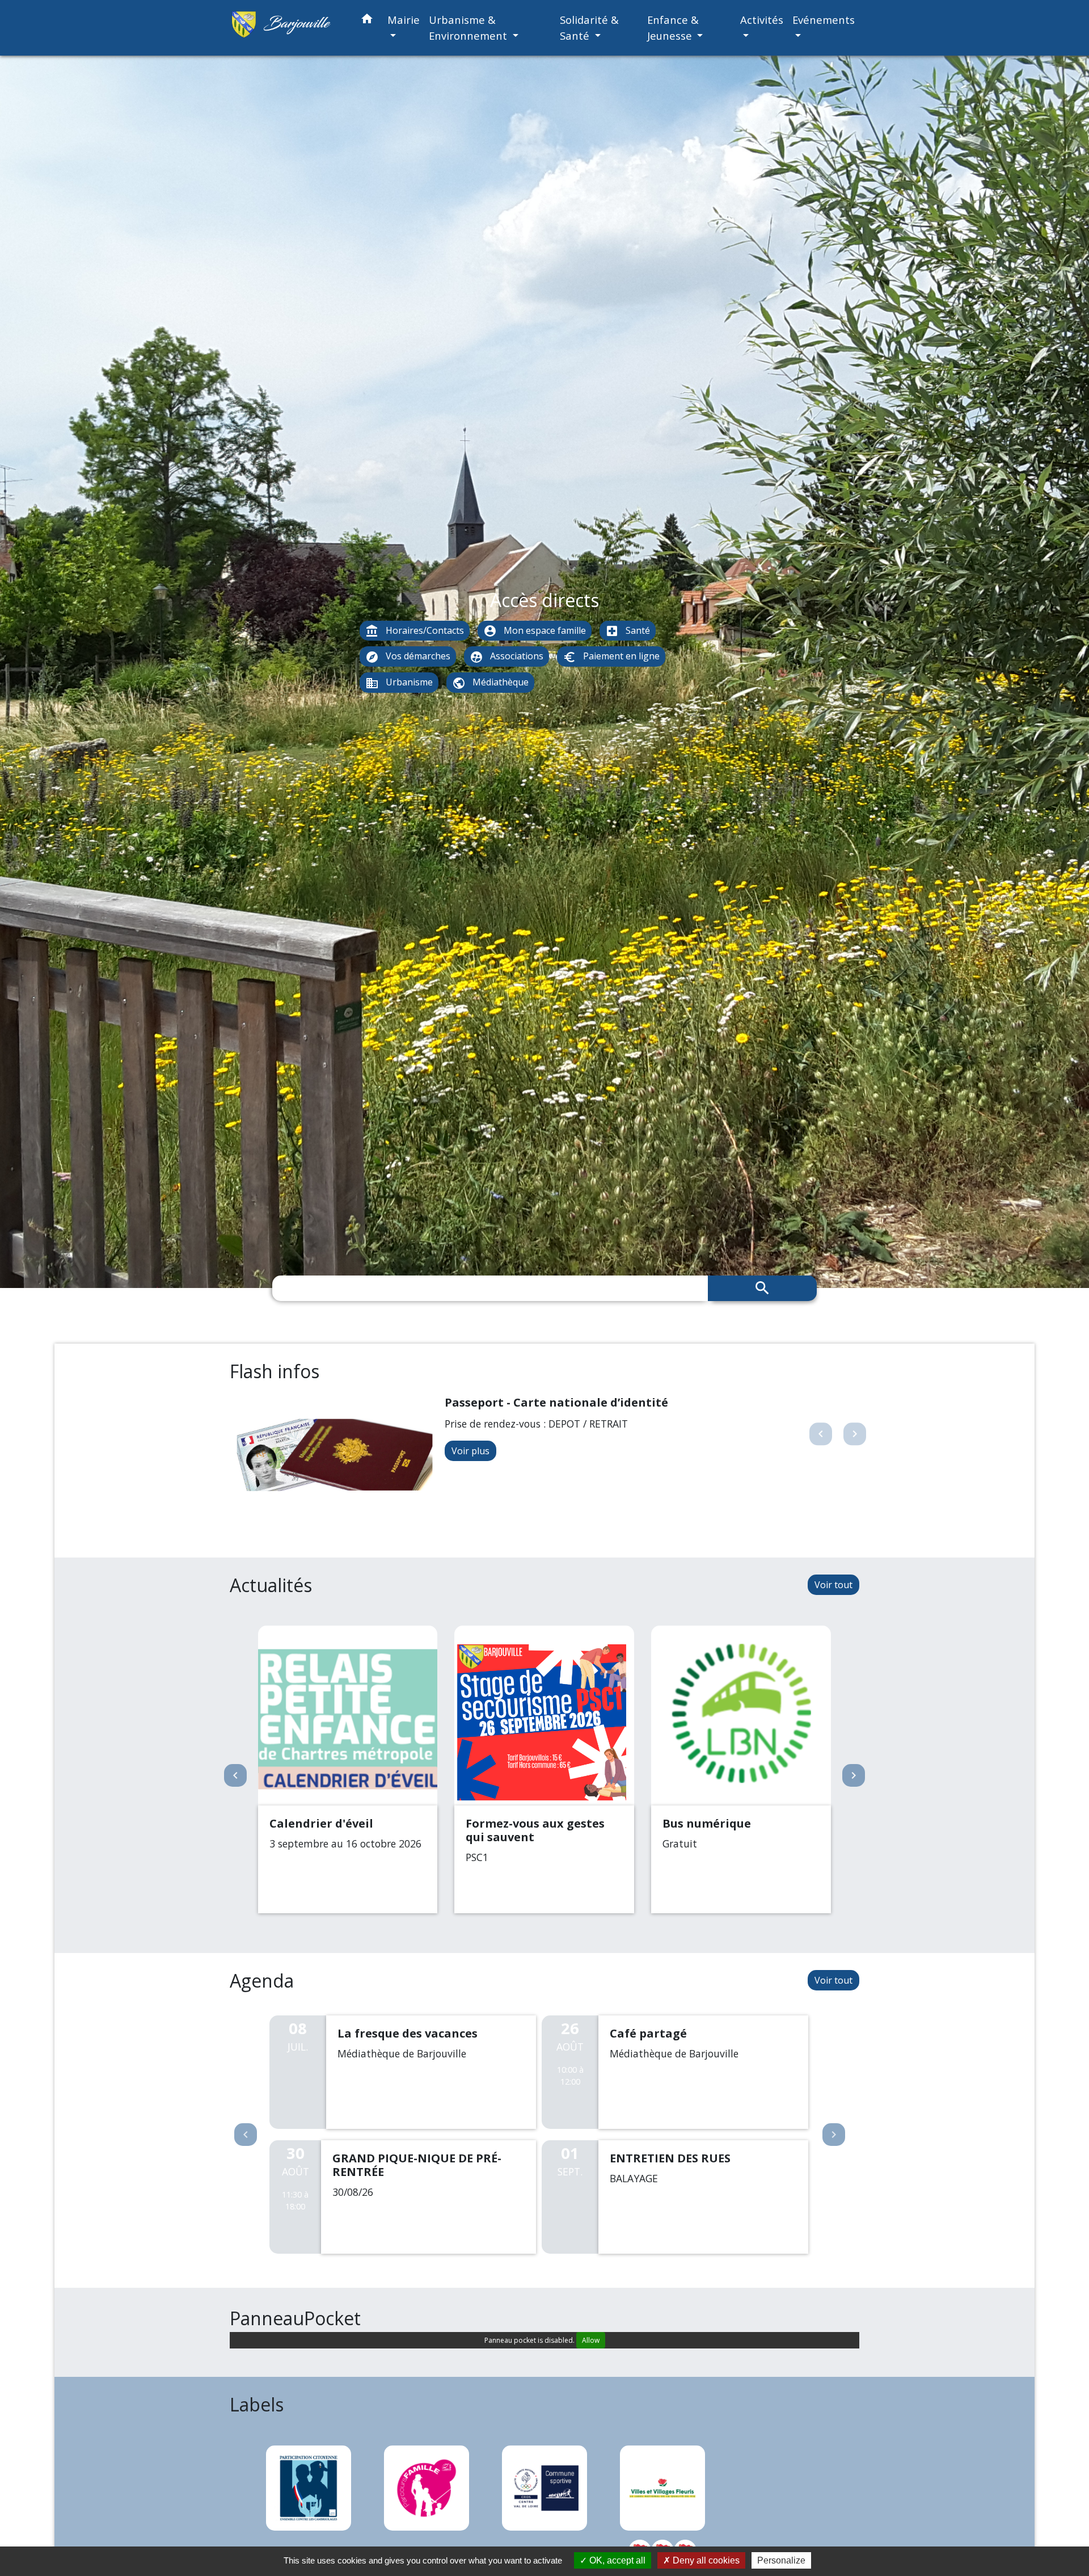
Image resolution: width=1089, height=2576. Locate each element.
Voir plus (470, 1451)
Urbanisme (399, 683)
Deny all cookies (705, 2560)
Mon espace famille (535, 631)
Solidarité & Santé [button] (589, 28)
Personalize (781, 2560)
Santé (628, 631)
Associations (506, 657)
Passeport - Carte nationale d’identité (556, 1402)
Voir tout (833, 1585)
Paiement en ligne (611, 657)
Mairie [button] (404, 20)
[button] (367, 21)
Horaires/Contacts (415, 631)
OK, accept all (616, 2560)
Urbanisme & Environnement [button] (469, 28)
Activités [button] (762, 20)
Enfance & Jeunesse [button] (673, 28)
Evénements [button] (824, 20)
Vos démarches (408, 657)
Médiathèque (490, 683)
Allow (591, 2340)
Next (834, 2135)
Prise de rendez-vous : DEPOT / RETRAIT (536, 1424)
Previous (246, 2135)
